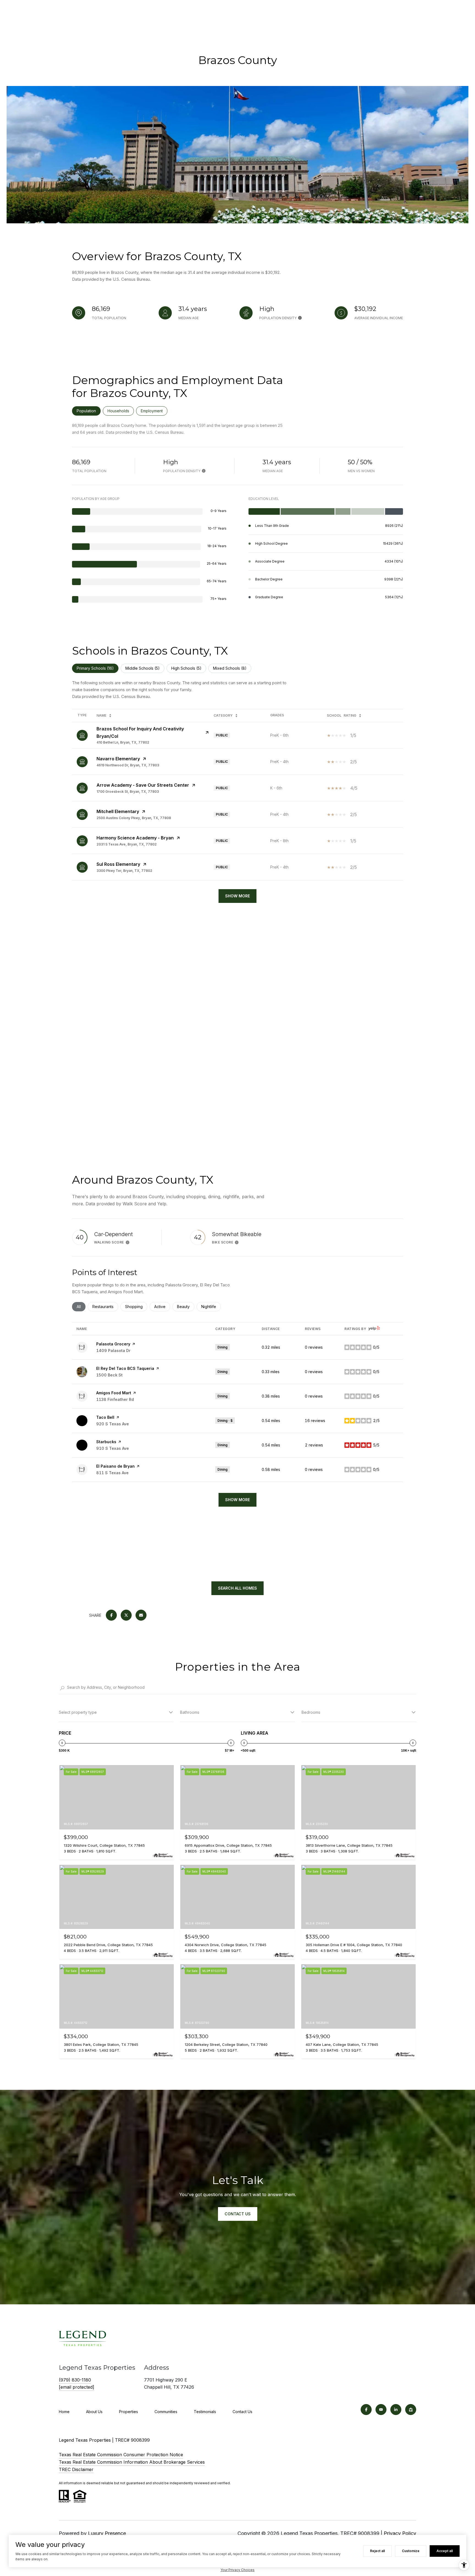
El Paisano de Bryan (115, 1466)
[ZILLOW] (411, 2410)
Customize (411, 2551)
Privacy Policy (400, 2533)
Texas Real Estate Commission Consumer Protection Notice (121, 2455)
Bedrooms (311, 1712)
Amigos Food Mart (114, 1393)
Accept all (445, 2551)
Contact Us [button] (238, 2214)
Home (64, 2412)
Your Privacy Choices (237, 2570)
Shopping (136, 1307)
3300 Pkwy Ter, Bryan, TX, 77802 (124, 871)
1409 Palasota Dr (113, 1350)
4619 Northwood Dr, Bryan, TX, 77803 (128, 765)
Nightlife (211, 1307)
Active (162, 1307)
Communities (166, 2412)
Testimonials (205, 2412)
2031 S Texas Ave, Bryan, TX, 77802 (127, 844)
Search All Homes (237, 1588)
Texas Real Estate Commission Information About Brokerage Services (132, 2462)
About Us (94, 2412)
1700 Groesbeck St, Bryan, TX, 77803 (128, 792)
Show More (237, 896)
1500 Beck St (109, 1375)
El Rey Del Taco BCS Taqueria (125, 1368)
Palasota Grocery (113, 1344)
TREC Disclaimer (76, 2469)
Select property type (78, 1712)
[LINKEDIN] (396, 2410)
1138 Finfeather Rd (115, 1399)
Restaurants (105, 1307)
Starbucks (106, 1442)
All (81, 1307)
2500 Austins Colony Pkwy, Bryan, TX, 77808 (134, 818)
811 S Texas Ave (112, 1473)
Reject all (377, 2551)
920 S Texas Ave (113, 1424)
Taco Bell (105, 1417)
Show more (237, 1500)
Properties (129, 2412)
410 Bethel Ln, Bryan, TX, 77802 (123, 742)
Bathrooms (190, 1712)
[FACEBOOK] (366, 2410)
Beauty (186, 1307)
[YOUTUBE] (381, 2410)
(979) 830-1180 (75, 2380)
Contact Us (242, 2412)
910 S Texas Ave (113, 1448)
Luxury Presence (107, 2533)
